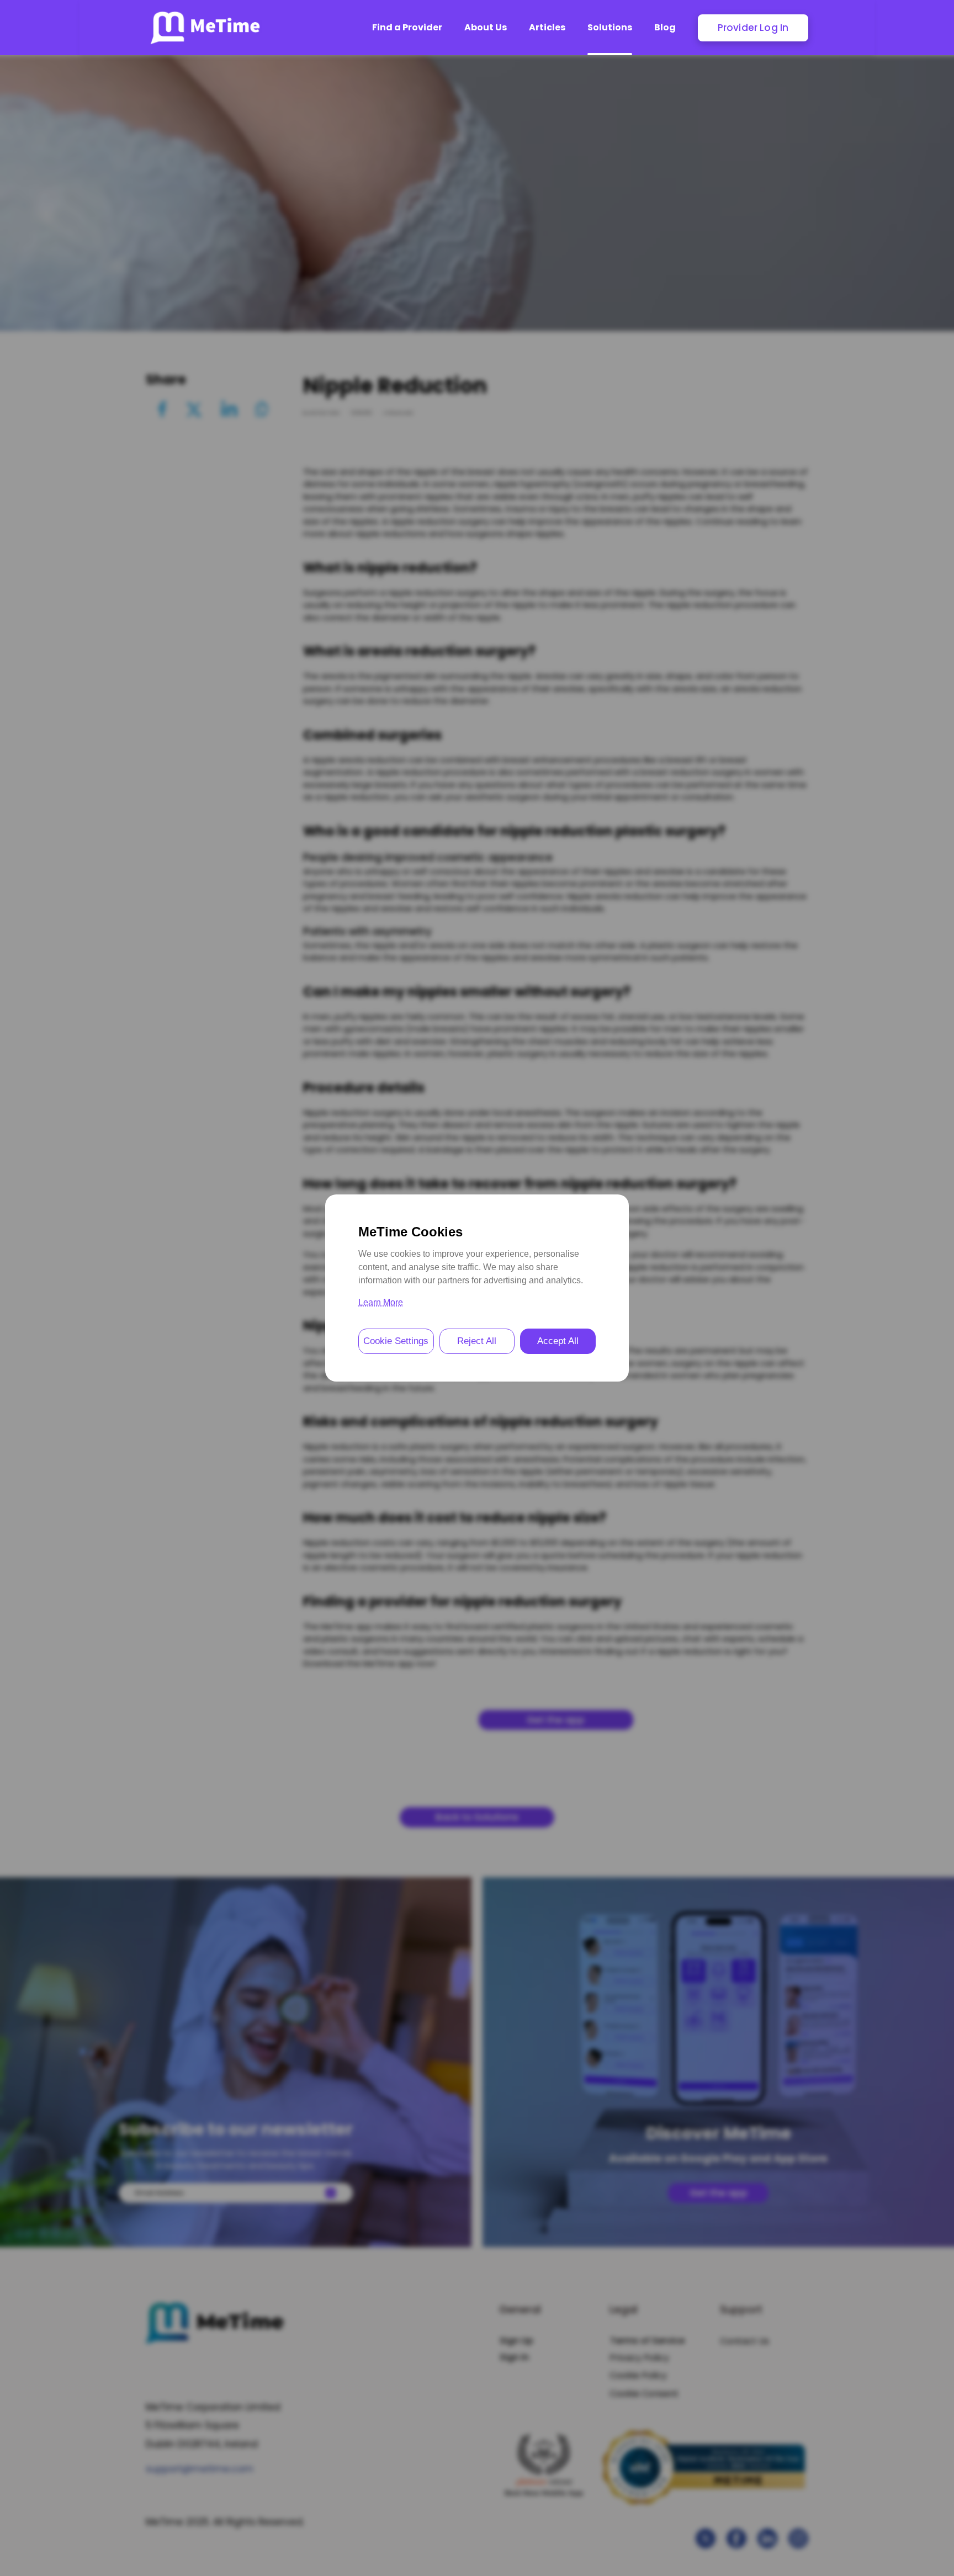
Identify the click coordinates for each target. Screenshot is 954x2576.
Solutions (610, 27)
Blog (665, 27)
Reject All (477, 1341)
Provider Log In (753, 28)
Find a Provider (407, 27)
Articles (547, 27)
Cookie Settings (396, 1341)
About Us (486, 27)
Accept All (558, 1341)
